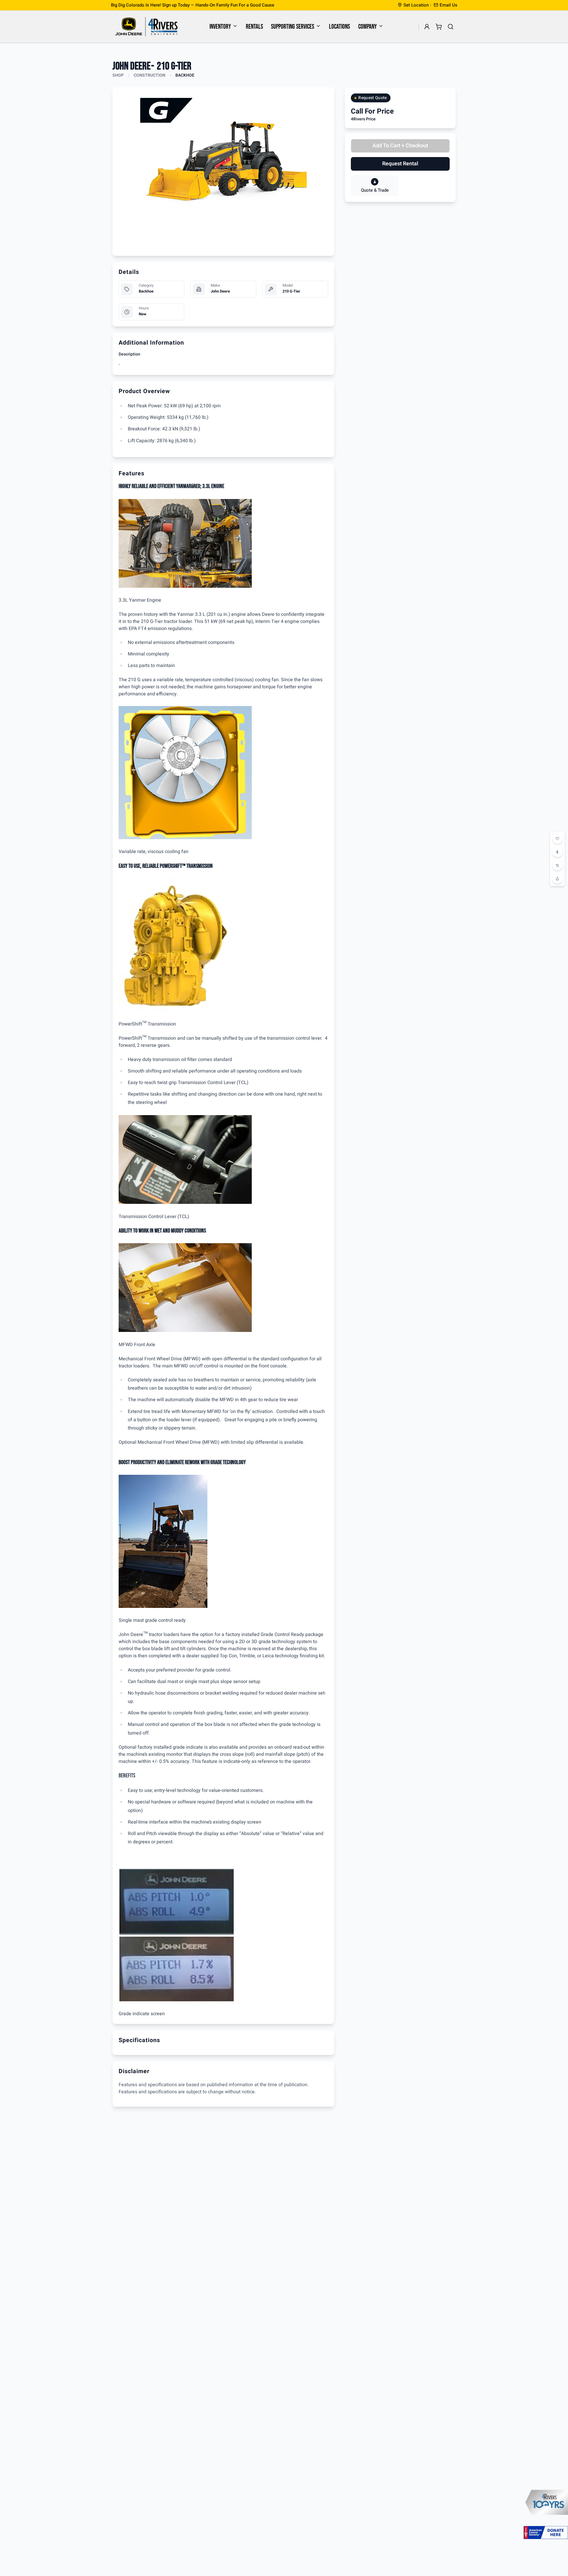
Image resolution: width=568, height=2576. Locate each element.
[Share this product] (557, 879)
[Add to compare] (557, 865)
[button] (446, 5)
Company (368, 27)
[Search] (451, 27)
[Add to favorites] (557, 839)
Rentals (254, 27)
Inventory (220, 27)
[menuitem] (224, 27)
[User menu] (427, 27)
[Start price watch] (557, 852)
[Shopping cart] (439, 27)
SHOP (118, 75)
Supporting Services (293, 27)
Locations (339, 27)
